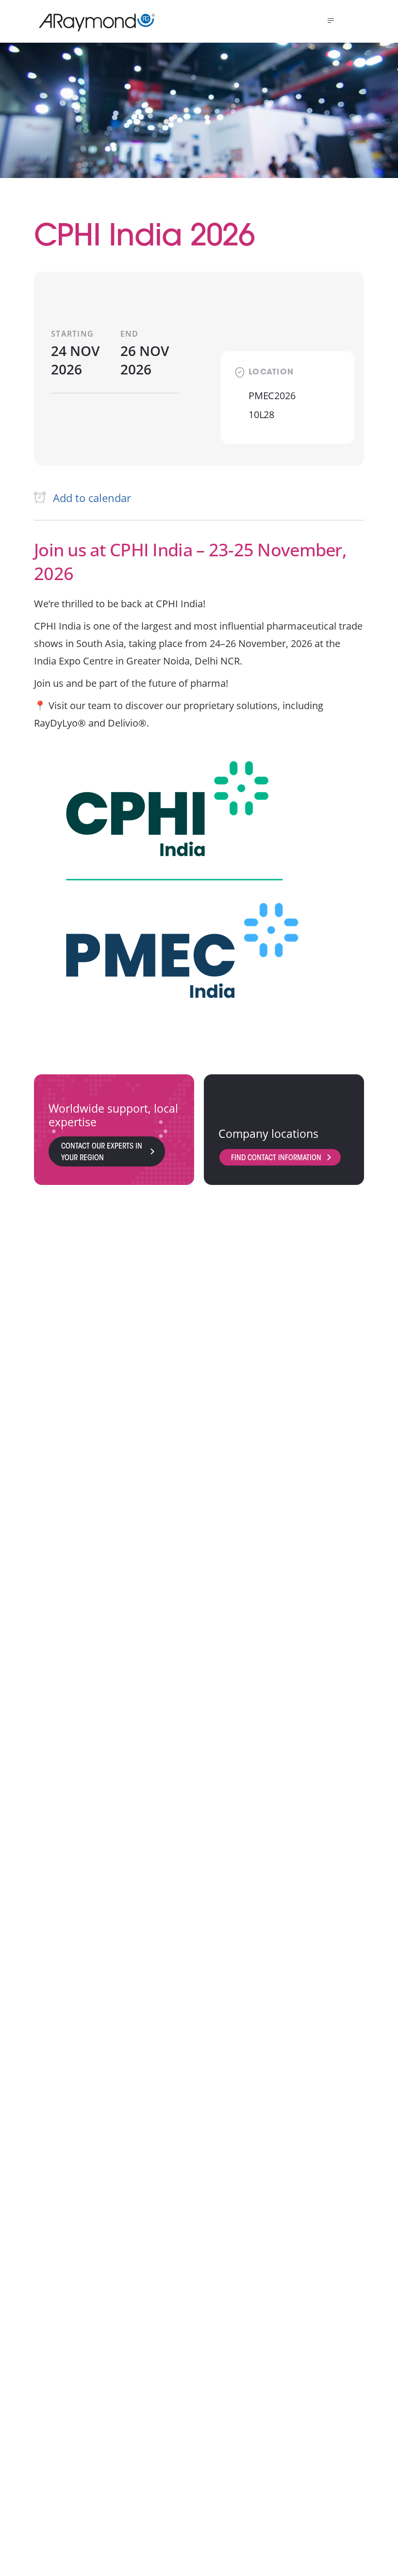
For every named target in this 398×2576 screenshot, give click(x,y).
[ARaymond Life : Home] (92, 22)
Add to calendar (92, 498)
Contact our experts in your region (102, 1152)
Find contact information (276, 1158)
